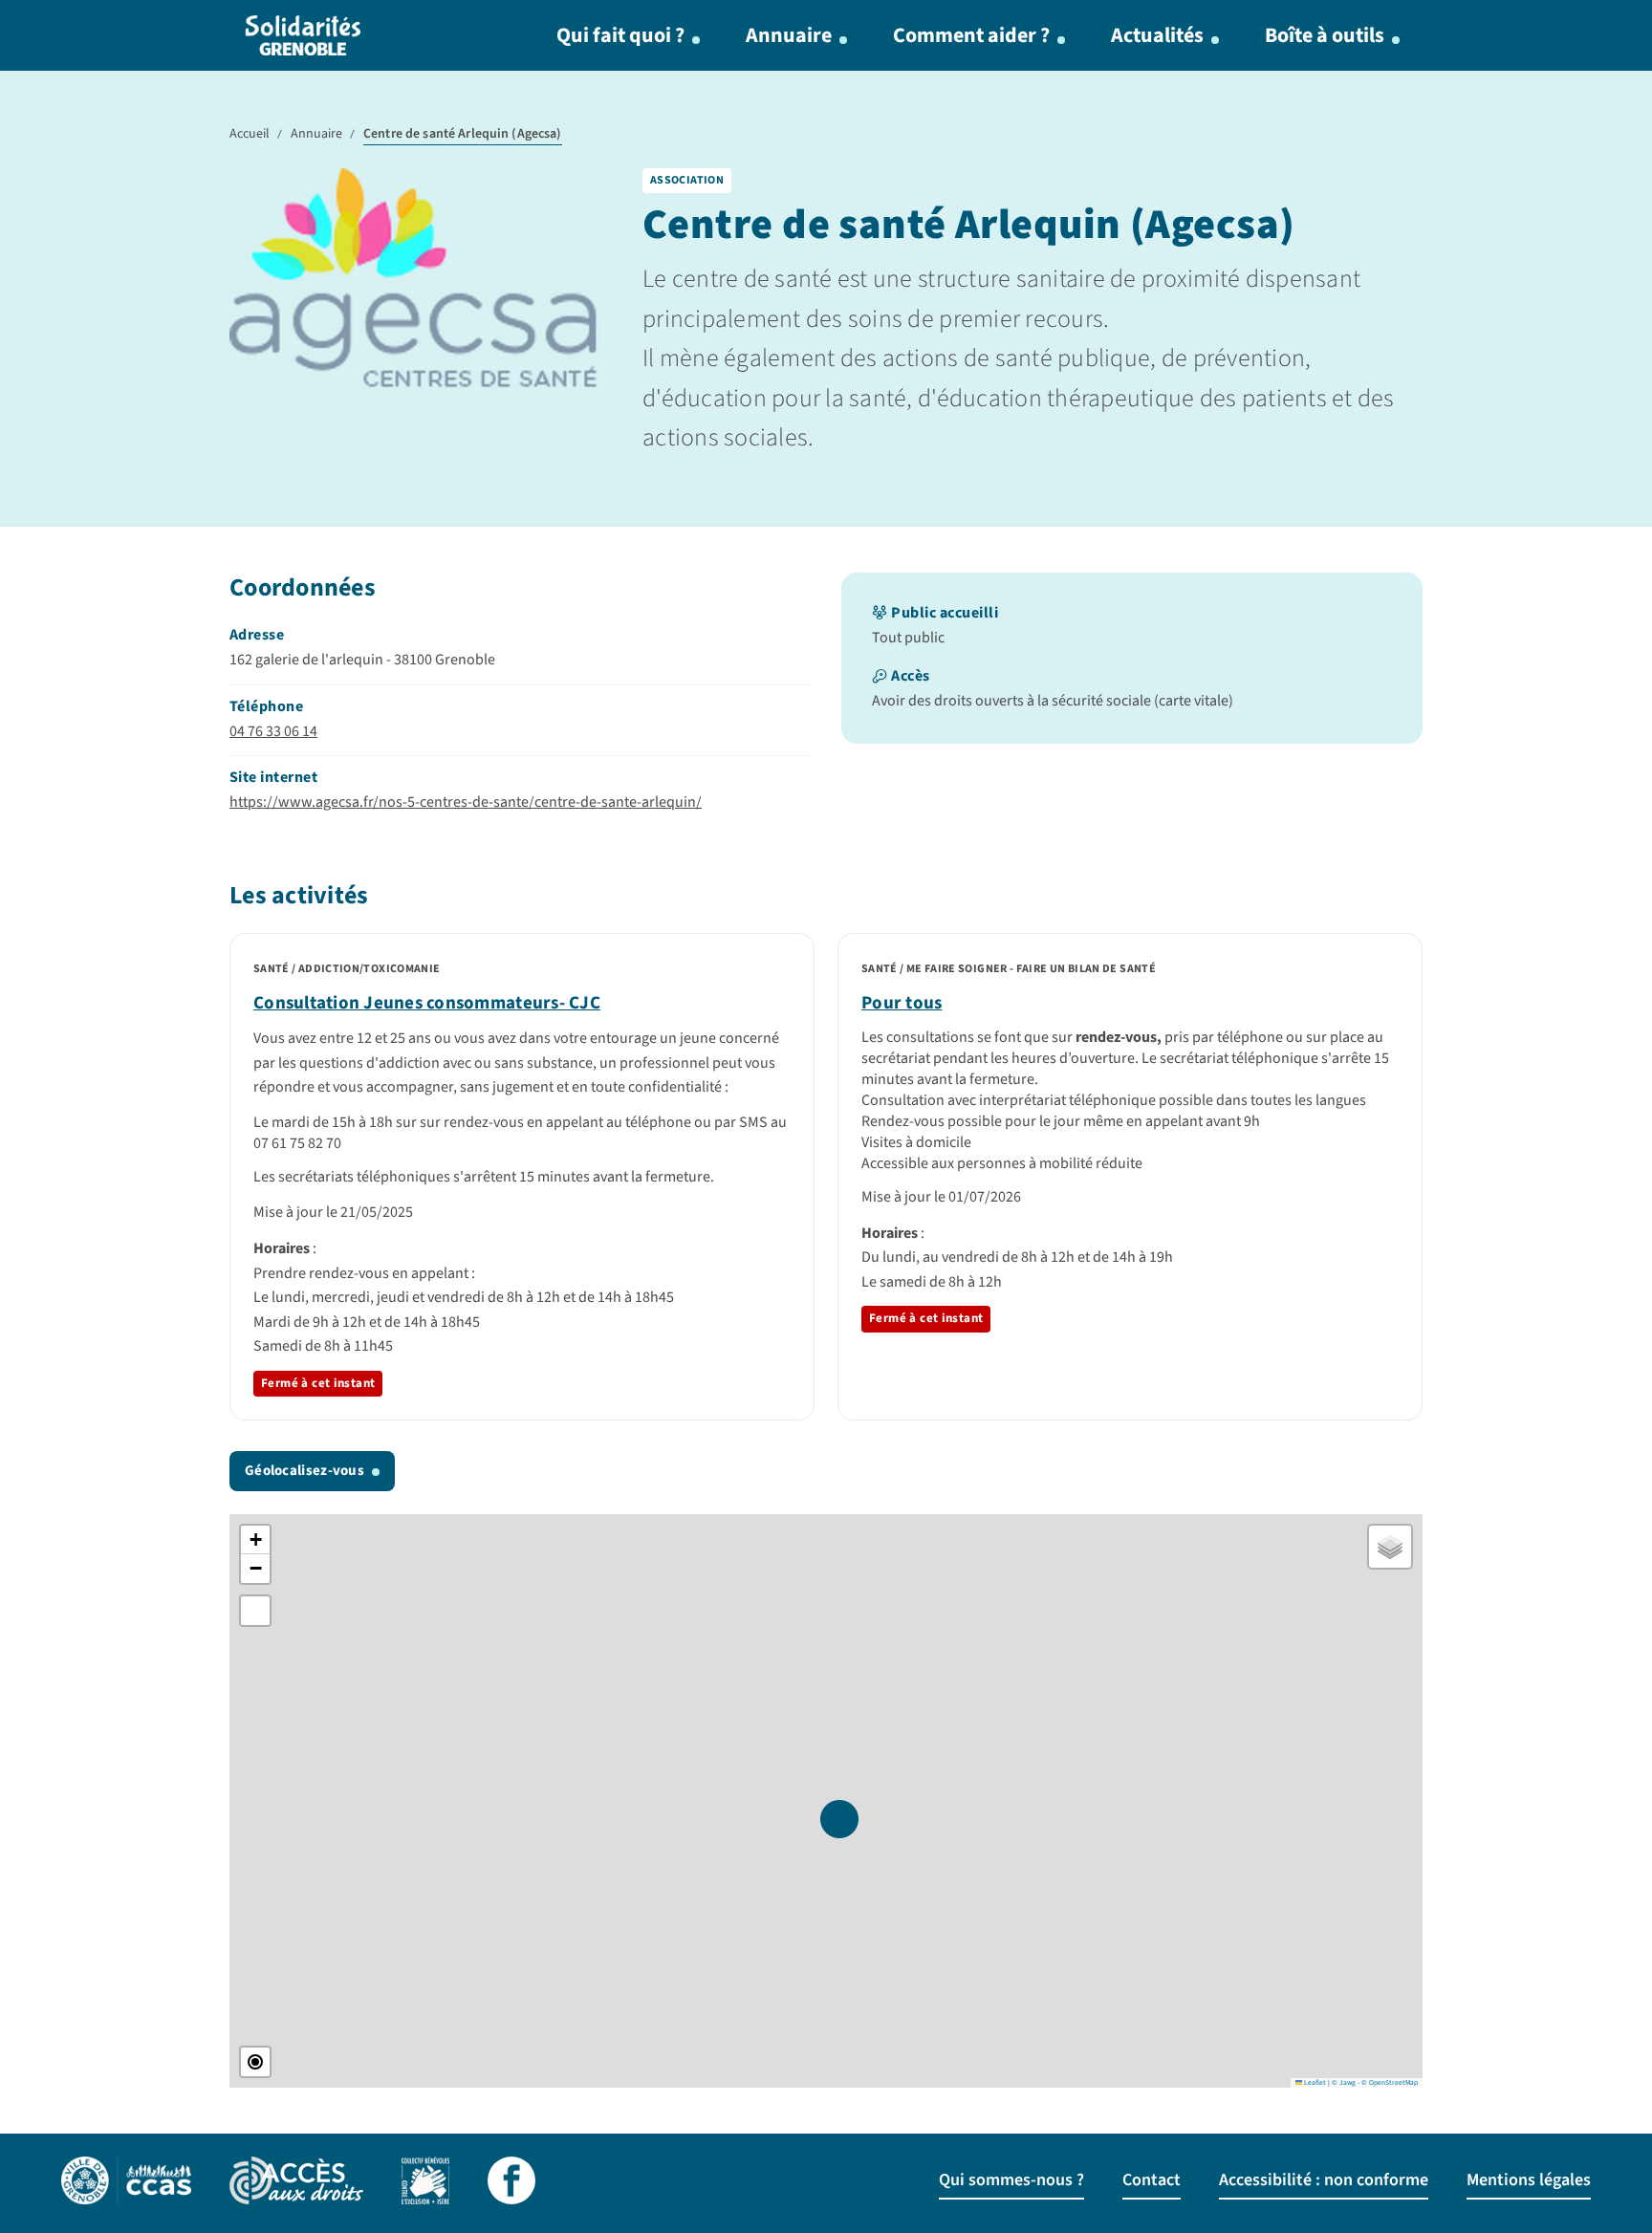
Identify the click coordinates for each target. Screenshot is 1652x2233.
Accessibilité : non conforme (1324, 2180)
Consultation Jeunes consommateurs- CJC (427, 1003)
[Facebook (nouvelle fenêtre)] (511, 2183)
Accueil (250, 134)
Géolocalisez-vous (304, 1471)
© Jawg (1344, 2082)
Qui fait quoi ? (620, 35)
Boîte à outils (1325, 35)
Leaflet (1314, 2082)
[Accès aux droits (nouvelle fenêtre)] (296, 2183)
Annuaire (789, 35)
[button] (839, 1819)
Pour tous (902, 1003)
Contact (1152, 2180)
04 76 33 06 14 (273, 731)
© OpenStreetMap (1390, 2082)
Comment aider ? (971, 35)
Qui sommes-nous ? (1011, 2180)
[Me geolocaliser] (255, 2062)
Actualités (1157, 35)
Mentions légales (1529, 2180)
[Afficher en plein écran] (255, 1611)
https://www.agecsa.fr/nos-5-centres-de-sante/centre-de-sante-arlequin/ (466, 802)
